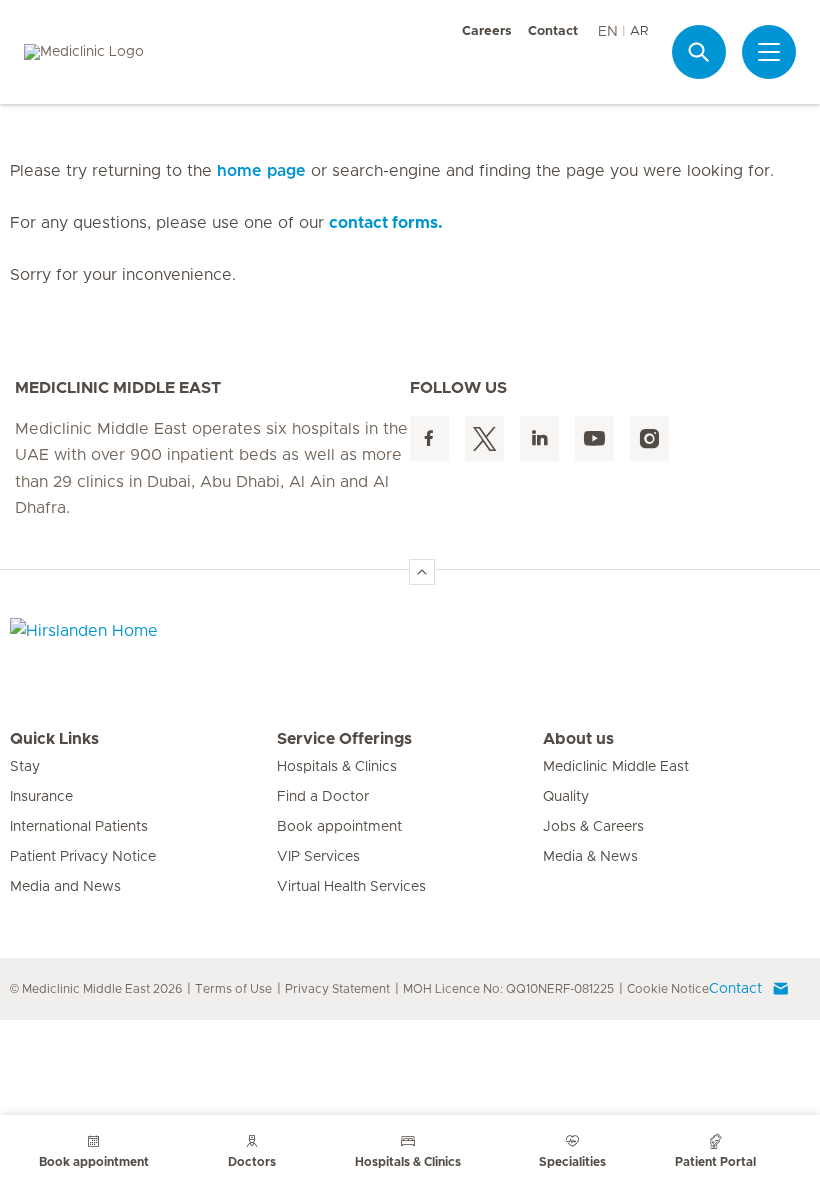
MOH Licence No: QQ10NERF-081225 (508, 989)
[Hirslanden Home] (185, 643)
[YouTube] (594, 438)
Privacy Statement (337, 989)
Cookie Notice (668, 989)
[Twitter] (484, 438)
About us (578, 739)
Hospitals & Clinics (337, 767)
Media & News (590, 857)
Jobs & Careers (593, 827)
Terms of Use (233, 989)
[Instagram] (649, 438)
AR (639, 31)
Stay (25, 767)
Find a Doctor (323, 797)
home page (261, 171)
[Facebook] (429, 438)
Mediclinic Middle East (616, 767)
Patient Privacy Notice (83, 857)
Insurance (41, 797)
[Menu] (769, 52)
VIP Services (318, 857)
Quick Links (54, 739)
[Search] (699, 52)
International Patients (79, 827)
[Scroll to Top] (422, 572)
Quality (566, 797)
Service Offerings (344, 739)
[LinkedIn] (539, 438)
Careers (487, 31)
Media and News (65, 887)
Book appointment (339, 827)
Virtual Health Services (351, 887)
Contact (553, 31)
